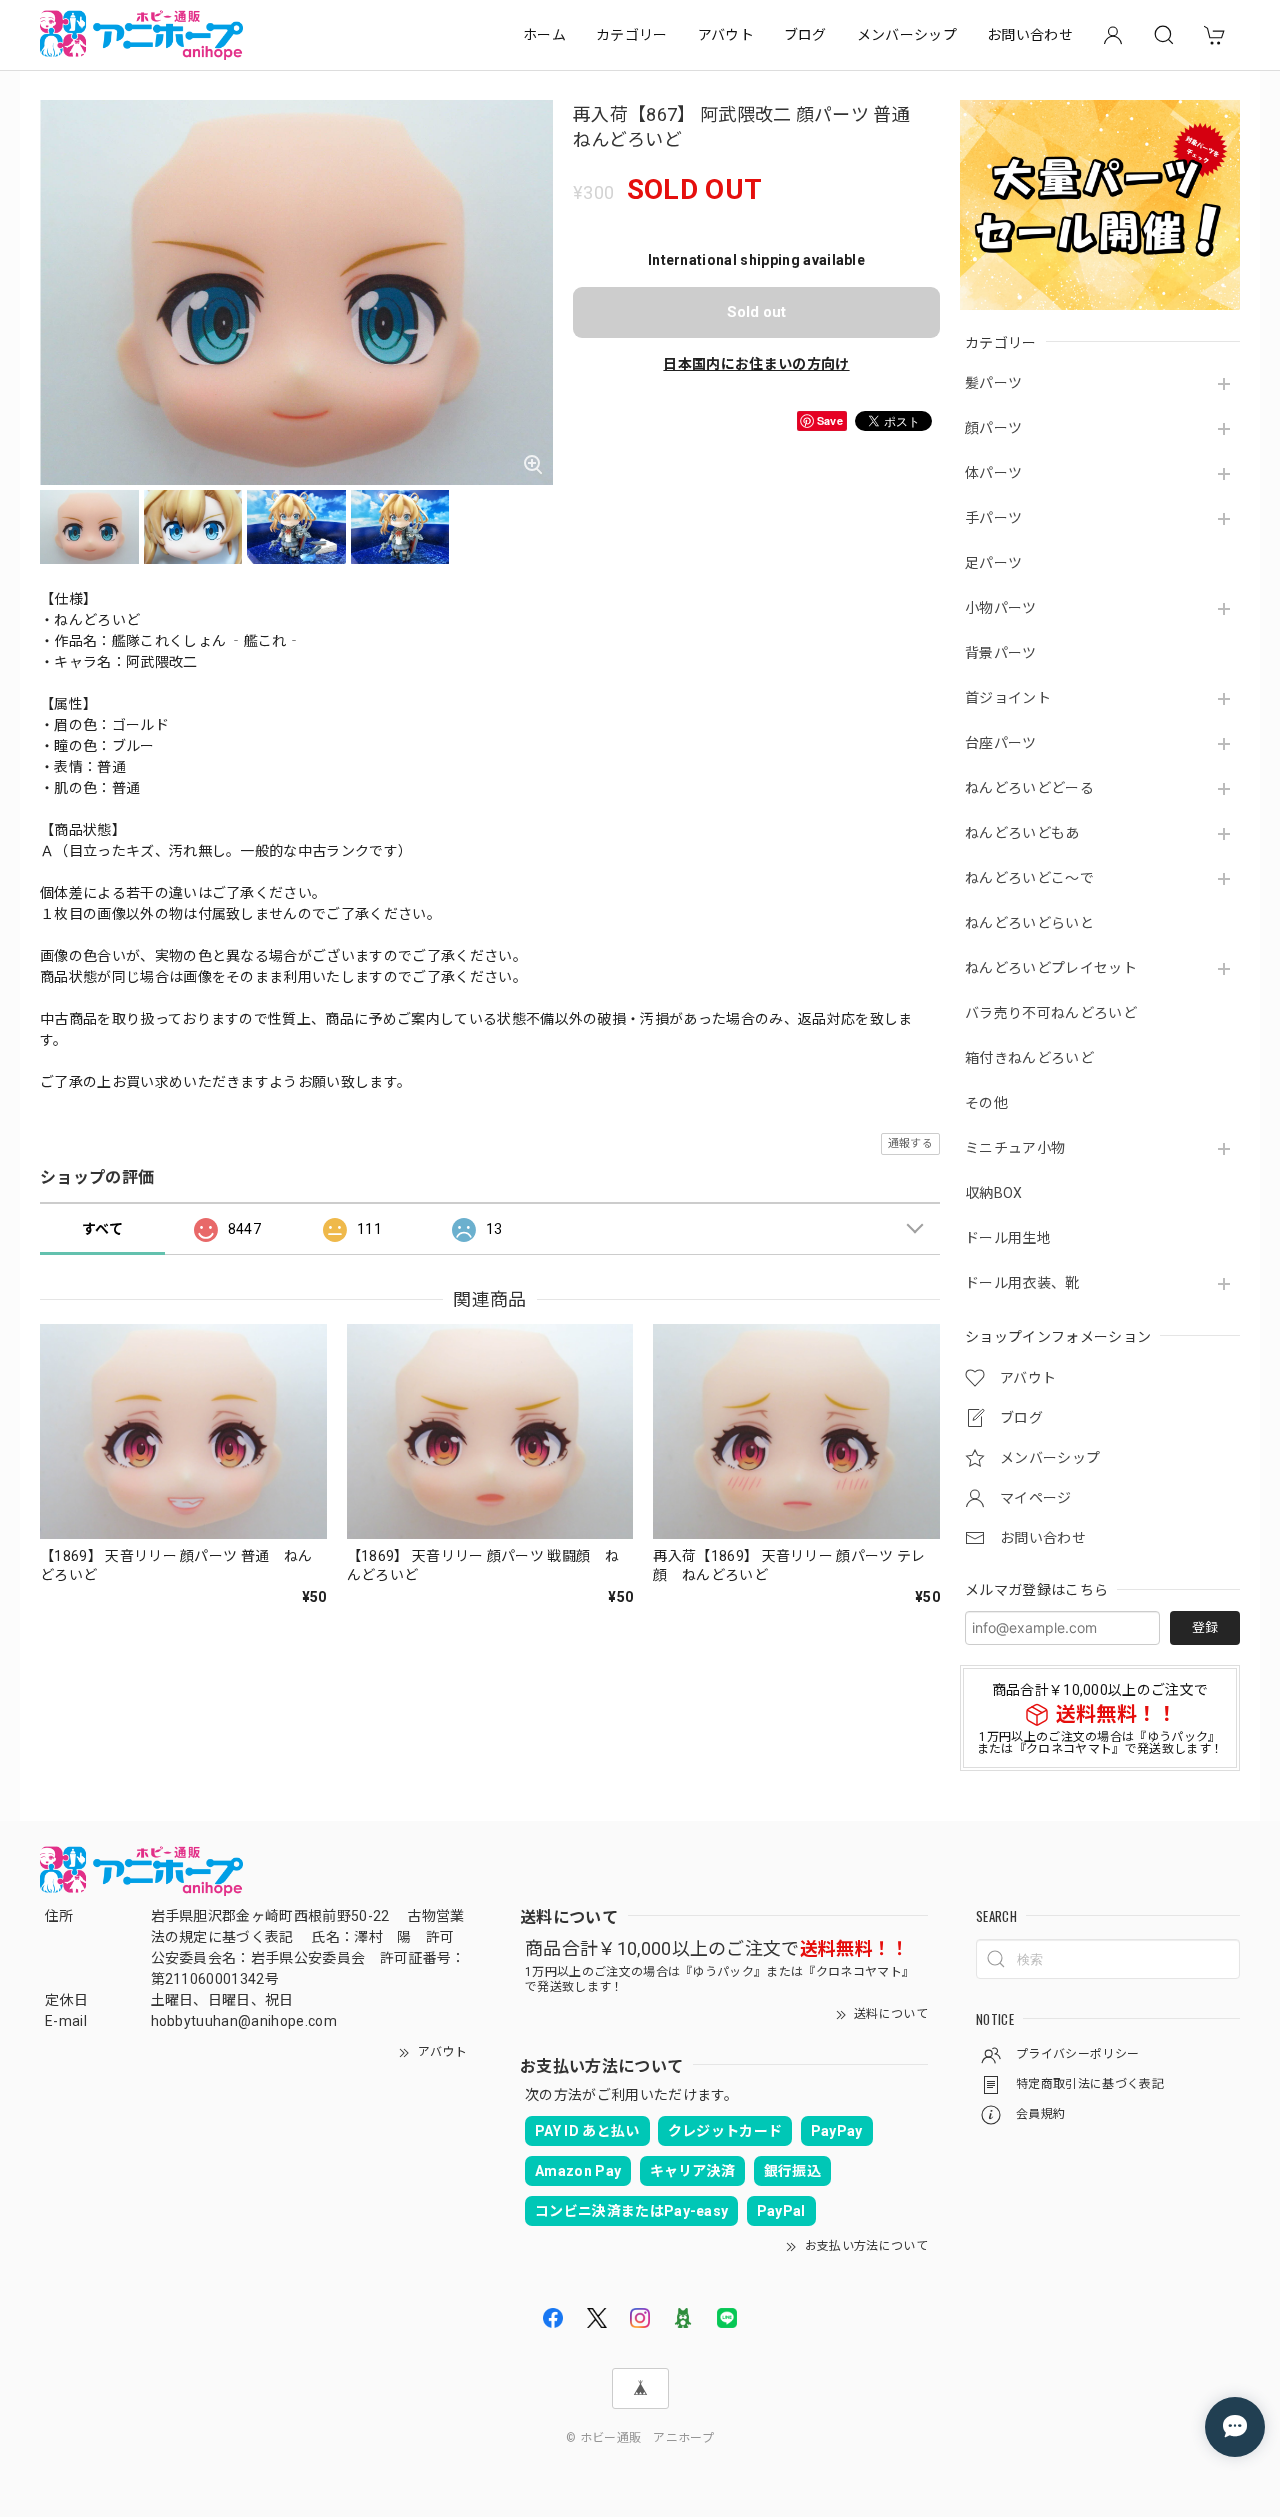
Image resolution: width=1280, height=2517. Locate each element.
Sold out (756, 312)
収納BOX (994, 1193)
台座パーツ (1001, 743)
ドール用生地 (1008, 1238)
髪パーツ (993, 383)
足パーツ (993, 563)
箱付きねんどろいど (1029, 1058)
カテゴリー (632, 35)
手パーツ (993, 518)
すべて (102, 1229)
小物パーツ (1001, 608)
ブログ (805, 35)
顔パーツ (993, 428)
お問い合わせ (1030, 35)
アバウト (726, 35)
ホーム (544, 35)
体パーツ (993, 473)
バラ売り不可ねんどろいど (1051, 1013)
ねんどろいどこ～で (1029, 878)
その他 (986, 1103)
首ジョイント (1008, 698)
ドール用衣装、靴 (1022, 1283)
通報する (910, 1143)
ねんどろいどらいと (1029, 923)
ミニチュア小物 (1015, 1148)
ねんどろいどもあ (1022, 833)
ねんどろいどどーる (1029, 788)
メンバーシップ (907, 35)
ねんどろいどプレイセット (1051, 968)
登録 (1205, 1627)
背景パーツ (1001, 653)
